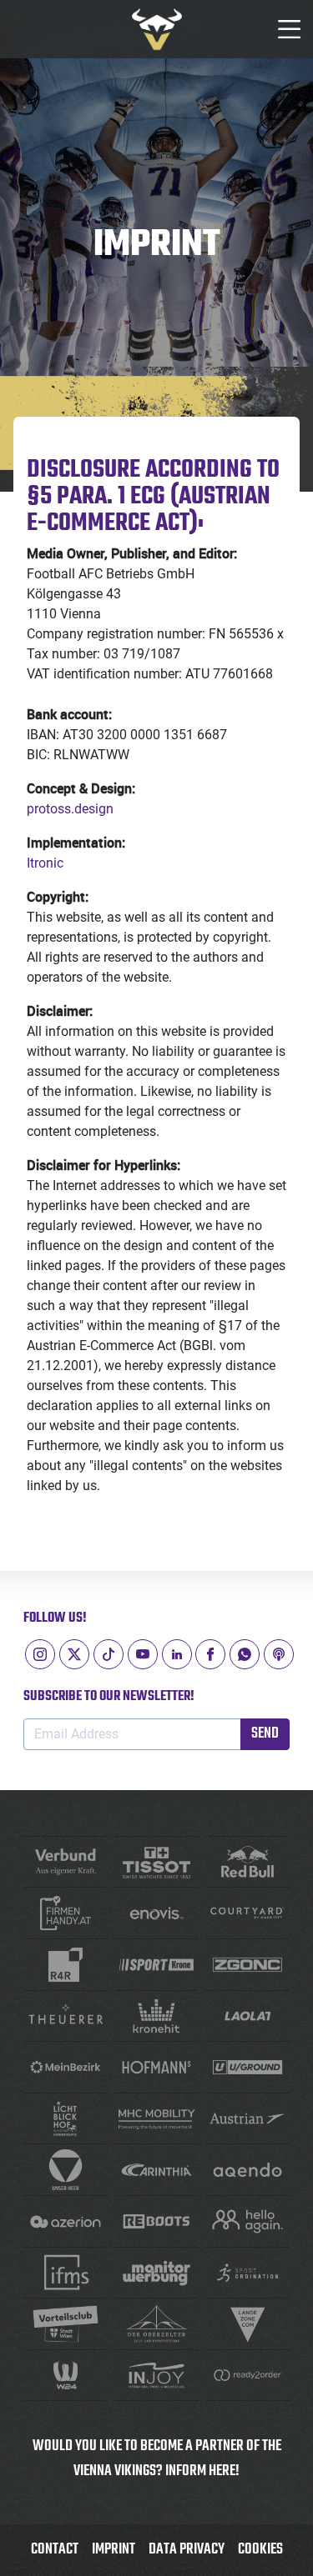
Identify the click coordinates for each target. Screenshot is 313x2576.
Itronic (45, 863)
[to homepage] (157, 29)
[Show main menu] (290, 29)
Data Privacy (187, 2550)
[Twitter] (74, 1654)
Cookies (260, 2550)
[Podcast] (279, 1654)
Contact (55, 2550)
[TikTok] (109, 1654)
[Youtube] (143, 1654)
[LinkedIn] (177, 1654)
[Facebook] (210, 1654)
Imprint (114, 2550)
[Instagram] (40, 1654)
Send (265, 1734)
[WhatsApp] (245, 1654)
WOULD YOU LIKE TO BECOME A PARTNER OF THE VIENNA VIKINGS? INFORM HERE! (157, 2459)
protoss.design (70, 809)
